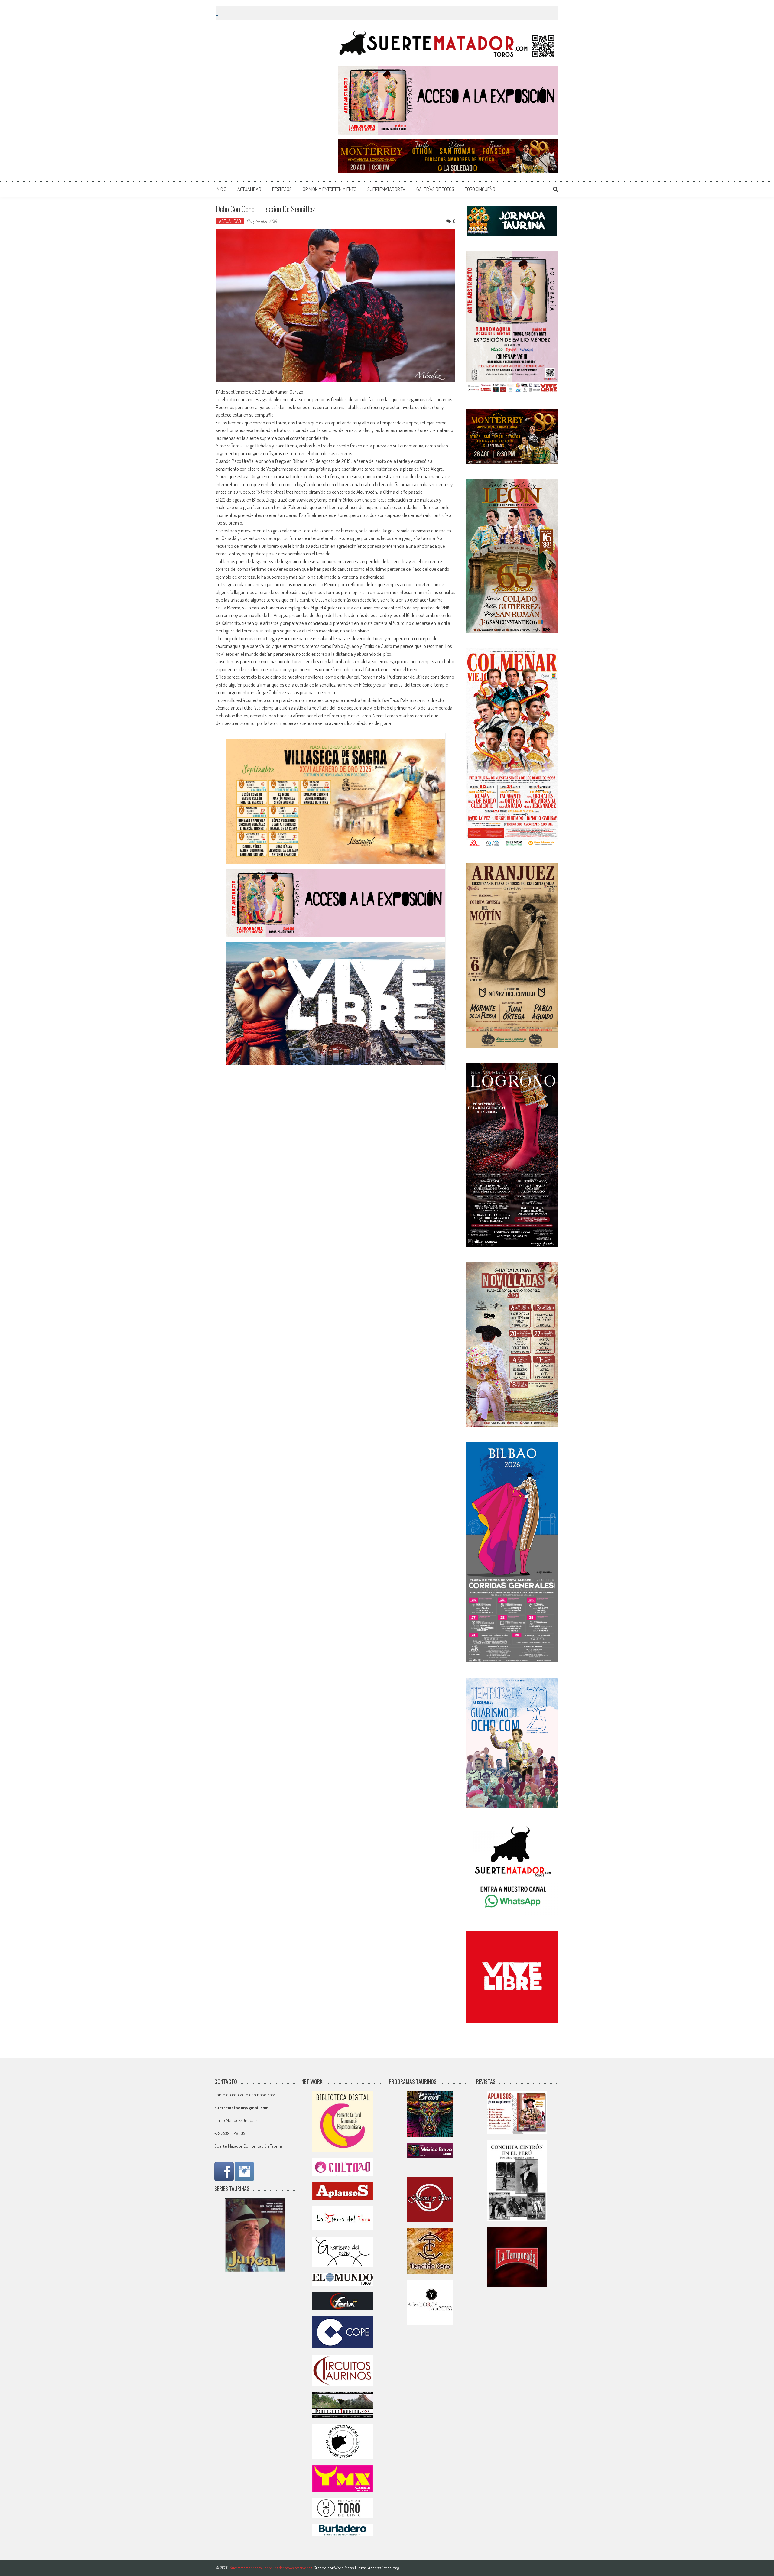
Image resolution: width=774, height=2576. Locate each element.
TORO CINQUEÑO (480, 189)
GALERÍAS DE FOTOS (435, 189)
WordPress (345, 2568)
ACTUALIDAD (249, 189)
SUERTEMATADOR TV (386, 189)
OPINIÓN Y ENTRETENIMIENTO (330, 189)
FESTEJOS (282, 189)
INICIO (221, 189)
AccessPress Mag (384, 2568)
